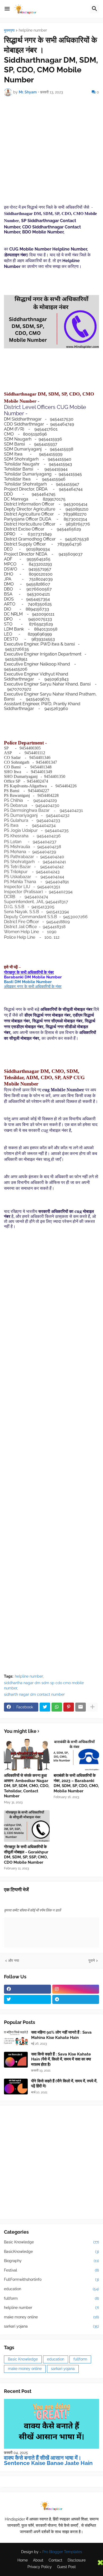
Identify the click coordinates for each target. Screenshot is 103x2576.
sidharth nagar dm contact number (34, 1694)
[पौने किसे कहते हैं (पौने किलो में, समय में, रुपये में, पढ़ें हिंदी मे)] (16, 2087)
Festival (51, 2270)
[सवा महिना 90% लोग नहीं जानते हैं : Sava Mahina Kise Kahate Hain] (16, 2038)
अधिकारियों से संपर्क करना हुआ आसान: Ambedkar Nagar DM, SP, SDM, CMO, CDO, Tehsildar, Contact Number (27, 1786)
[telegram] (76, 1999)
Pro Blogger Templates (62, 2552)
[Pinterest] (69, 1707)
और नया (14, 1960)
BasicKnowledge (51, 2252)
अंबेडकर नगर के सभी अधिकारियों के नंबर (33, 987)
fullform (51, 2298)
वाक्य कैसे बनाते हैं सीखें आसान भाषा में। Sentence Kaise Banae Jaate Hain (48, 2460)
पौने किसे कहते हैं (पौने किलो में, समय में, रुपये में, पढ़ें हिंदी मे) (64, 2084)
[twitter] (27, 1999)
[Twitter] (45, 1707)
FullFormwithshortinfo (51, 2279)
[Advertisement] (51, 153)
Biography (51, 2261)
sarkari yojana (51, 2326)
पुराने (92, 1960)
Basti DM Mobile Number (28, 982)
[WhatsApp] (57, 1707)
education (51, 2289)
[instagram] (76, 1989)
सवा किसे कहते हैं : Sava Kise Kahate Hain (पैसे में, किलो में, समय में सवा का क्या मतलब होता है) (61, 2059)
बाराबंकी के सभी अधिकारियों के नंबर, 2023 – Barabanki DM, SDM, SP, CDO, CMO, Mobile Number (76, 1783)
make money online (51, 2317)
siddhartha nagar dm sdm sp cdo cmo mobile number (44, 1685)
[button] (7, 9)
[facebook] (27, 1989)
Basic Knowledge (51, 2242)
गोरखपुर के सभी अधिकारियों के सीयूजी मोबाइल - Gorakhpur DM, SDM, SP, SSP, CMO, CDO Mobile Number (26, 1855)
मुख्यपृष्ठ (9, 30)
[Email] (81, 1707)
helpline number (33, 30)
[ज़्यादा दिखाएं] (92, 1707)
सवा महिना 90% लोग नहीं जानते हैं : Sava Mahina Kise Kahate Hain (61, 2035)
